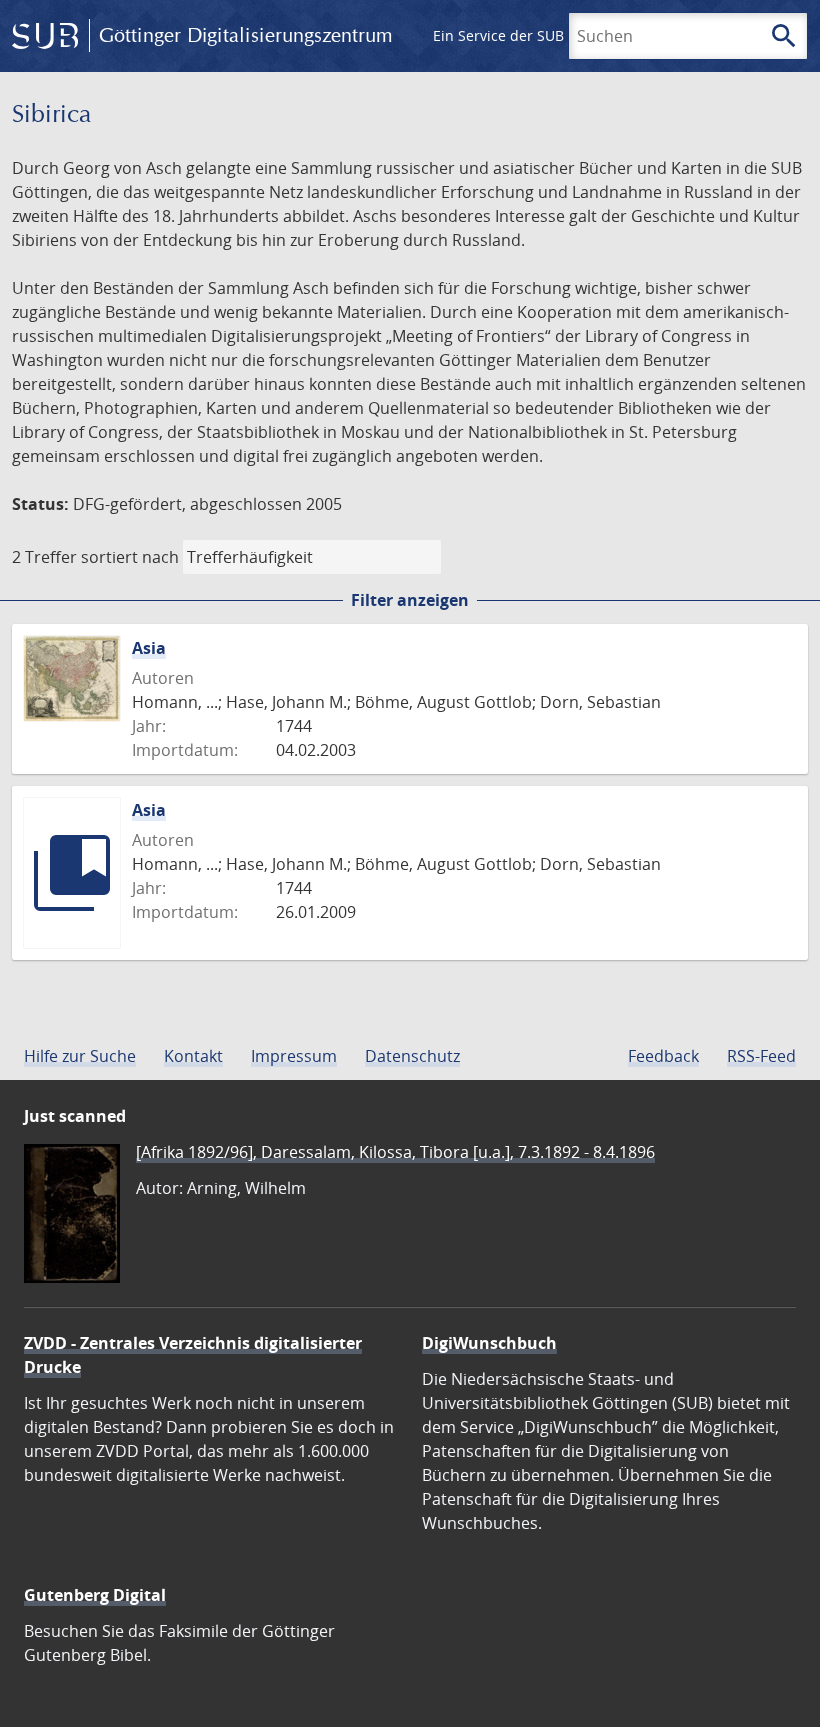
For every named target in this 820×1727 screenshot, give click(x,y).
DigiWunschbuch (489, 1343)
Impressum (294, 1056)
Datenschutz (412, 1056)
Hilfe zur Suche (80, 1056)
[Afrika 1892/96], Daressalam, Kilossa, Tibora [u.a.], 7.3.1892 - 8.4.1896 (395, 1152)
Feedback (663, 1056)
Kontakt (193, 1056)
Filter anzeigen (410, 600)
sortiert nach (130, 557)
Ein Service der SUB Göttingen (533, 35)
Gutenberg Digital (95, 1595)
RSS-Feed (761, 1056)
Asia (149, 648)
